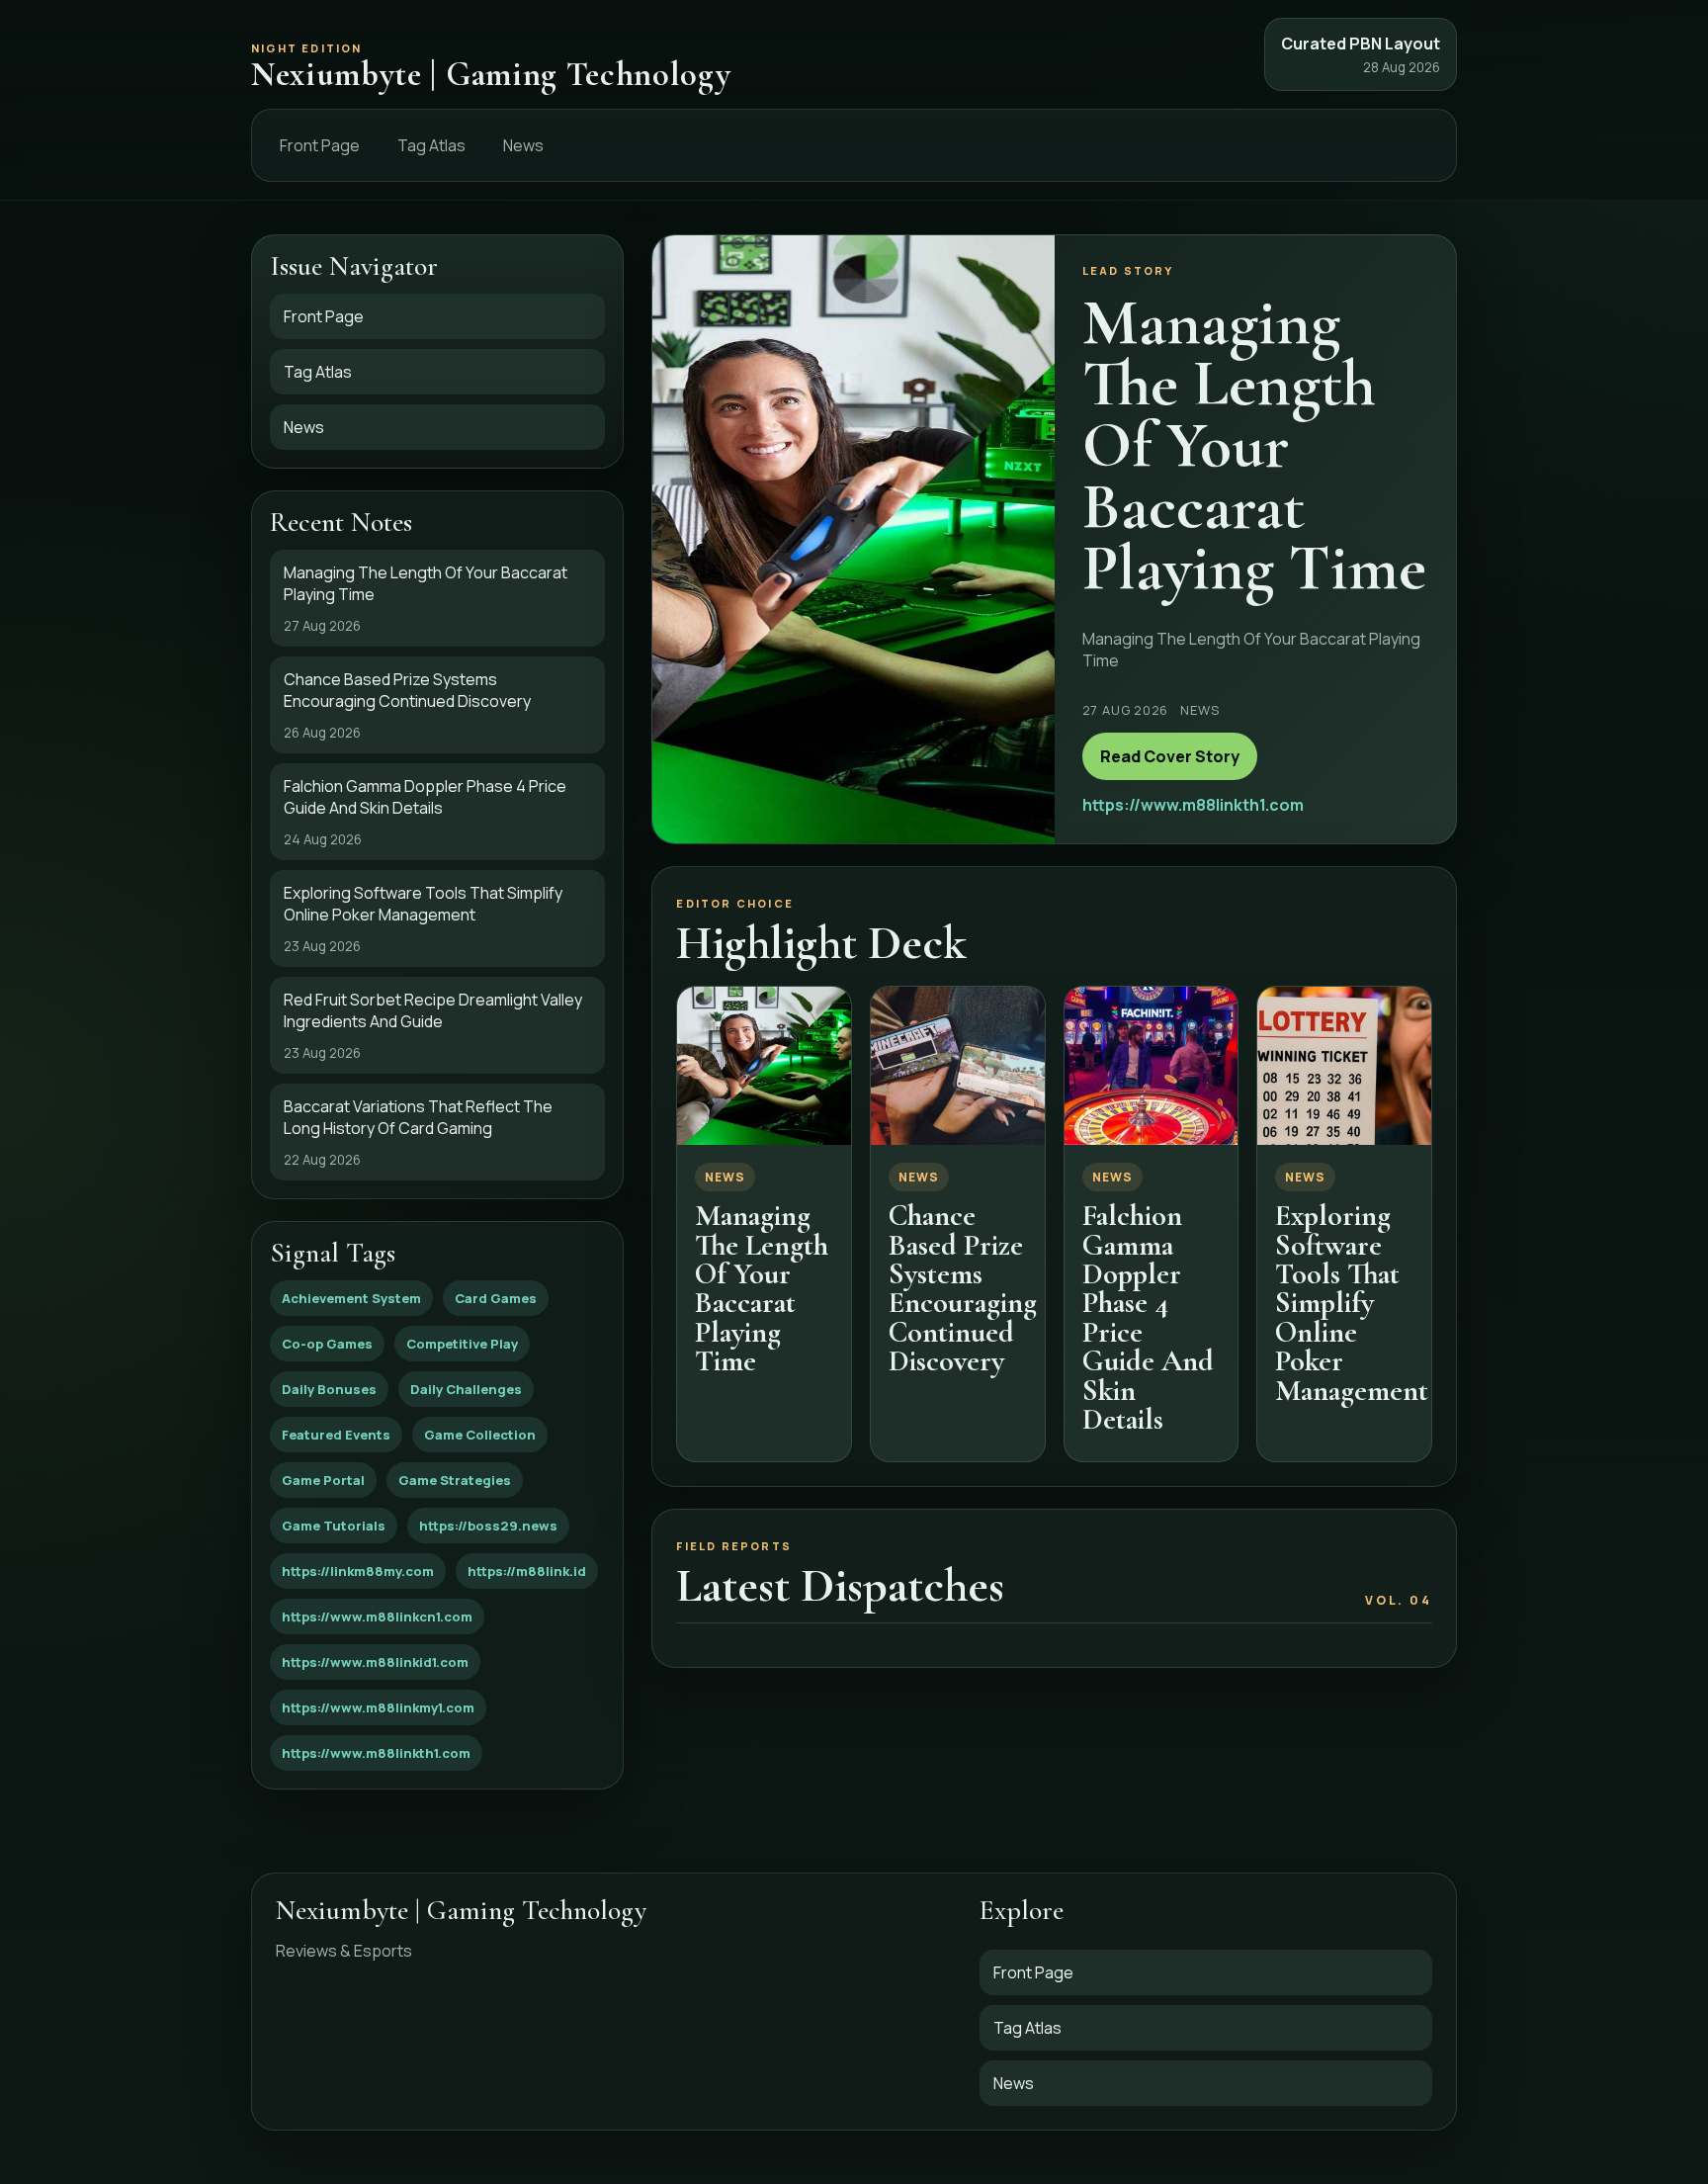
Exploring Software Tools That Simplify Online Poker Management (1352, 1303)
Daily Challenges (466, 1389)
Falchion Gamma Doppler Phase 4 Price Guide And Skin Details (1148, 1317)
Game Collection (480, 1435)
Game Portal (323, 1480)
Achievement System (351, 1298)
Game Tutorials (334, 1526)
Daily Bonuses (329, 1389)
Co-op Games (327, 1344)
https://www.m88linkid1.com (375, 1662)
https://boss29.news (488, 1526)
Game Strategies (455, 1480)
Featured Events (336, 1435)
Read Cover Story (1170, 756)
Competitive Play (462, 1344)
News (523, 145)
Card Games (496, 1298)
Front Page (320, 145)
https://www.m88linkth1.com (376, 1753)
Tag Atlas (431, 145)
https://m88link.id (527, 1571)
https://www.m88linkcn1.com (377, 1616)
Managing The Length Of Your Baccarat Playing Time (762, 1288)
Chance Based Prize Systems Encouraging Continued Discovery (963, 1288)
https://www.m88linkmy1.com (378, 1707)
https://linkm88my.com (358, 1571)
